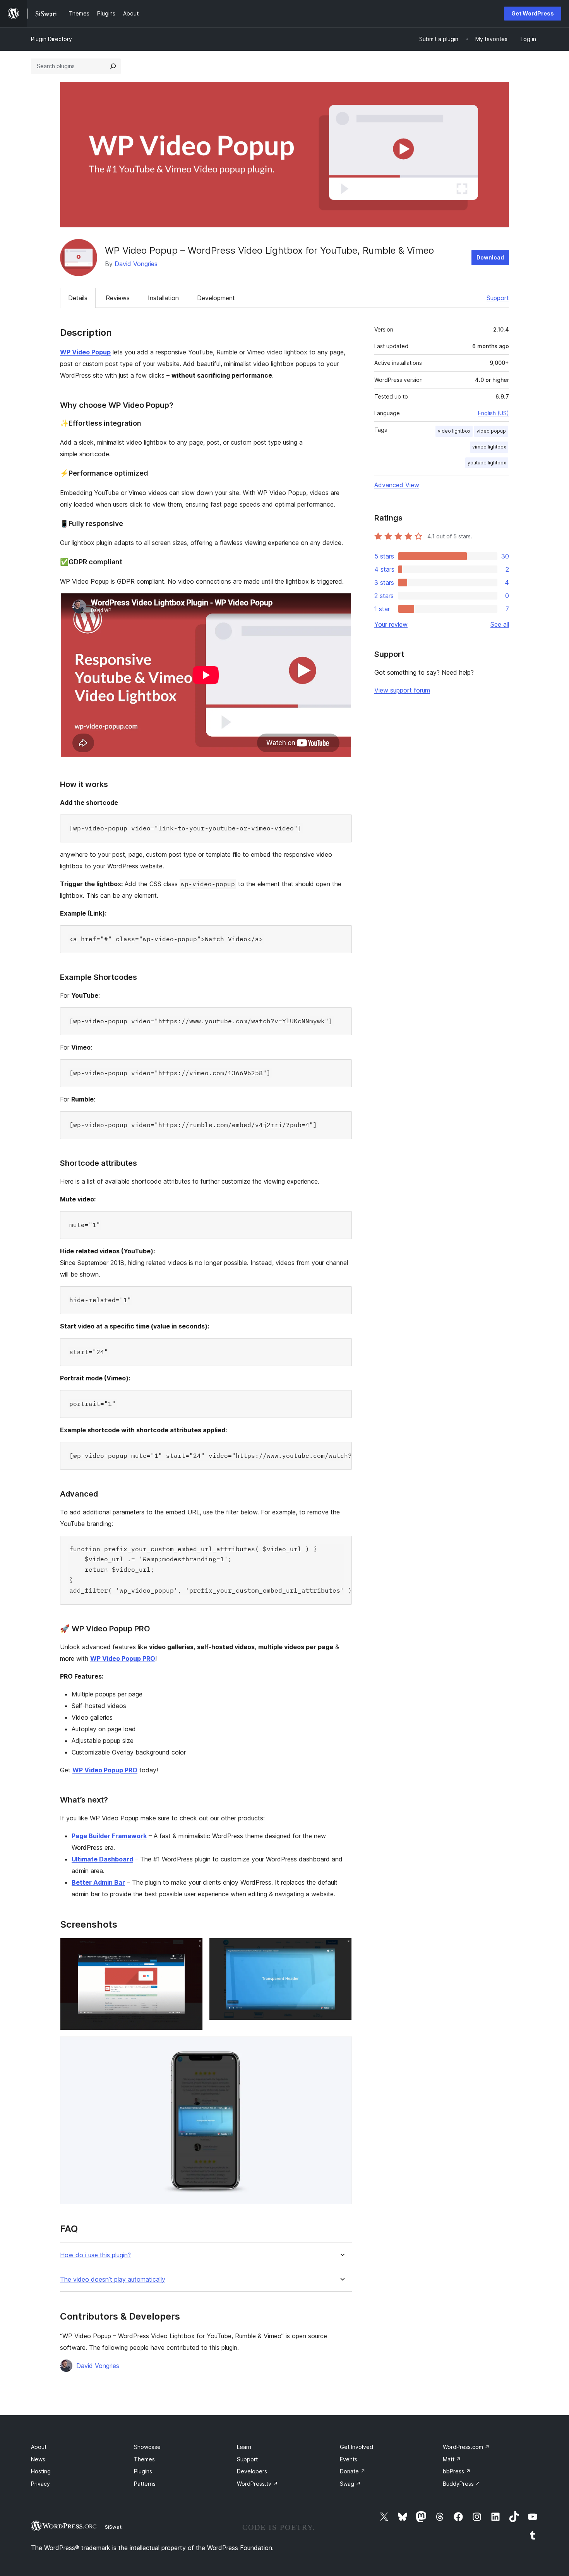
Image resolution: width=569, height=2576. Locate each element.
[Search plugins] (113, 66)
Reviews (118, 298)
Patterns (145, 2484)
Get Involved (356, 2447)
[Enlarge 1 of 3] (192, 1948)
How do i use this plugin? (95, 2255)
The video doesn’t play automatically (113, 2280)
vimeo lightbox (489, 447)
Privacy (40, 2484)
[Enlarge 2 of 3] (341, 1948)
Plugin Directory (51, 39)
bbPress (457, 2471)
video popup (491, 431)
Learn (244, 2447)
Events (349, 2459)
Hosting (41, 2471)
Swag (350, 2484)
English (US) (494, 413)
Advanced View (397, 485)
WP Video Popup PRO (123, 1658)
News (38, 2459)
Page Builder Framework (109, 1836)
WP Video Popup (85, 352)
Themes (144, 2459)
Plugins (143, 2471)
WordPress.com (466, 2447)
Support (498, 298)
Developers (252, 2471)
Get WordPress (533, 13)
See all (500, 624)
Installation (163, 298)
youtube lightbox (487, 463)
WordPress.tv (257, 2484)
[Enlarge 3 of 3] (341, 2047)
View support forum (402, 690)
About (39, 2447)
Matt (452, 2459)
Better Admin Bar (98, 1882)
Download (490, 257)
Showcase (147, 2447)
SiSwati (114, 2527)
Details (78, 298)
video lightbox (454, 431)
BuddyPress (462, 2484)
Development (216, 298)
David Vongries (136, 264)
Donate (353, 2471)
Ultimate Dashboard (102, 1859)
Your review (391, 624)
